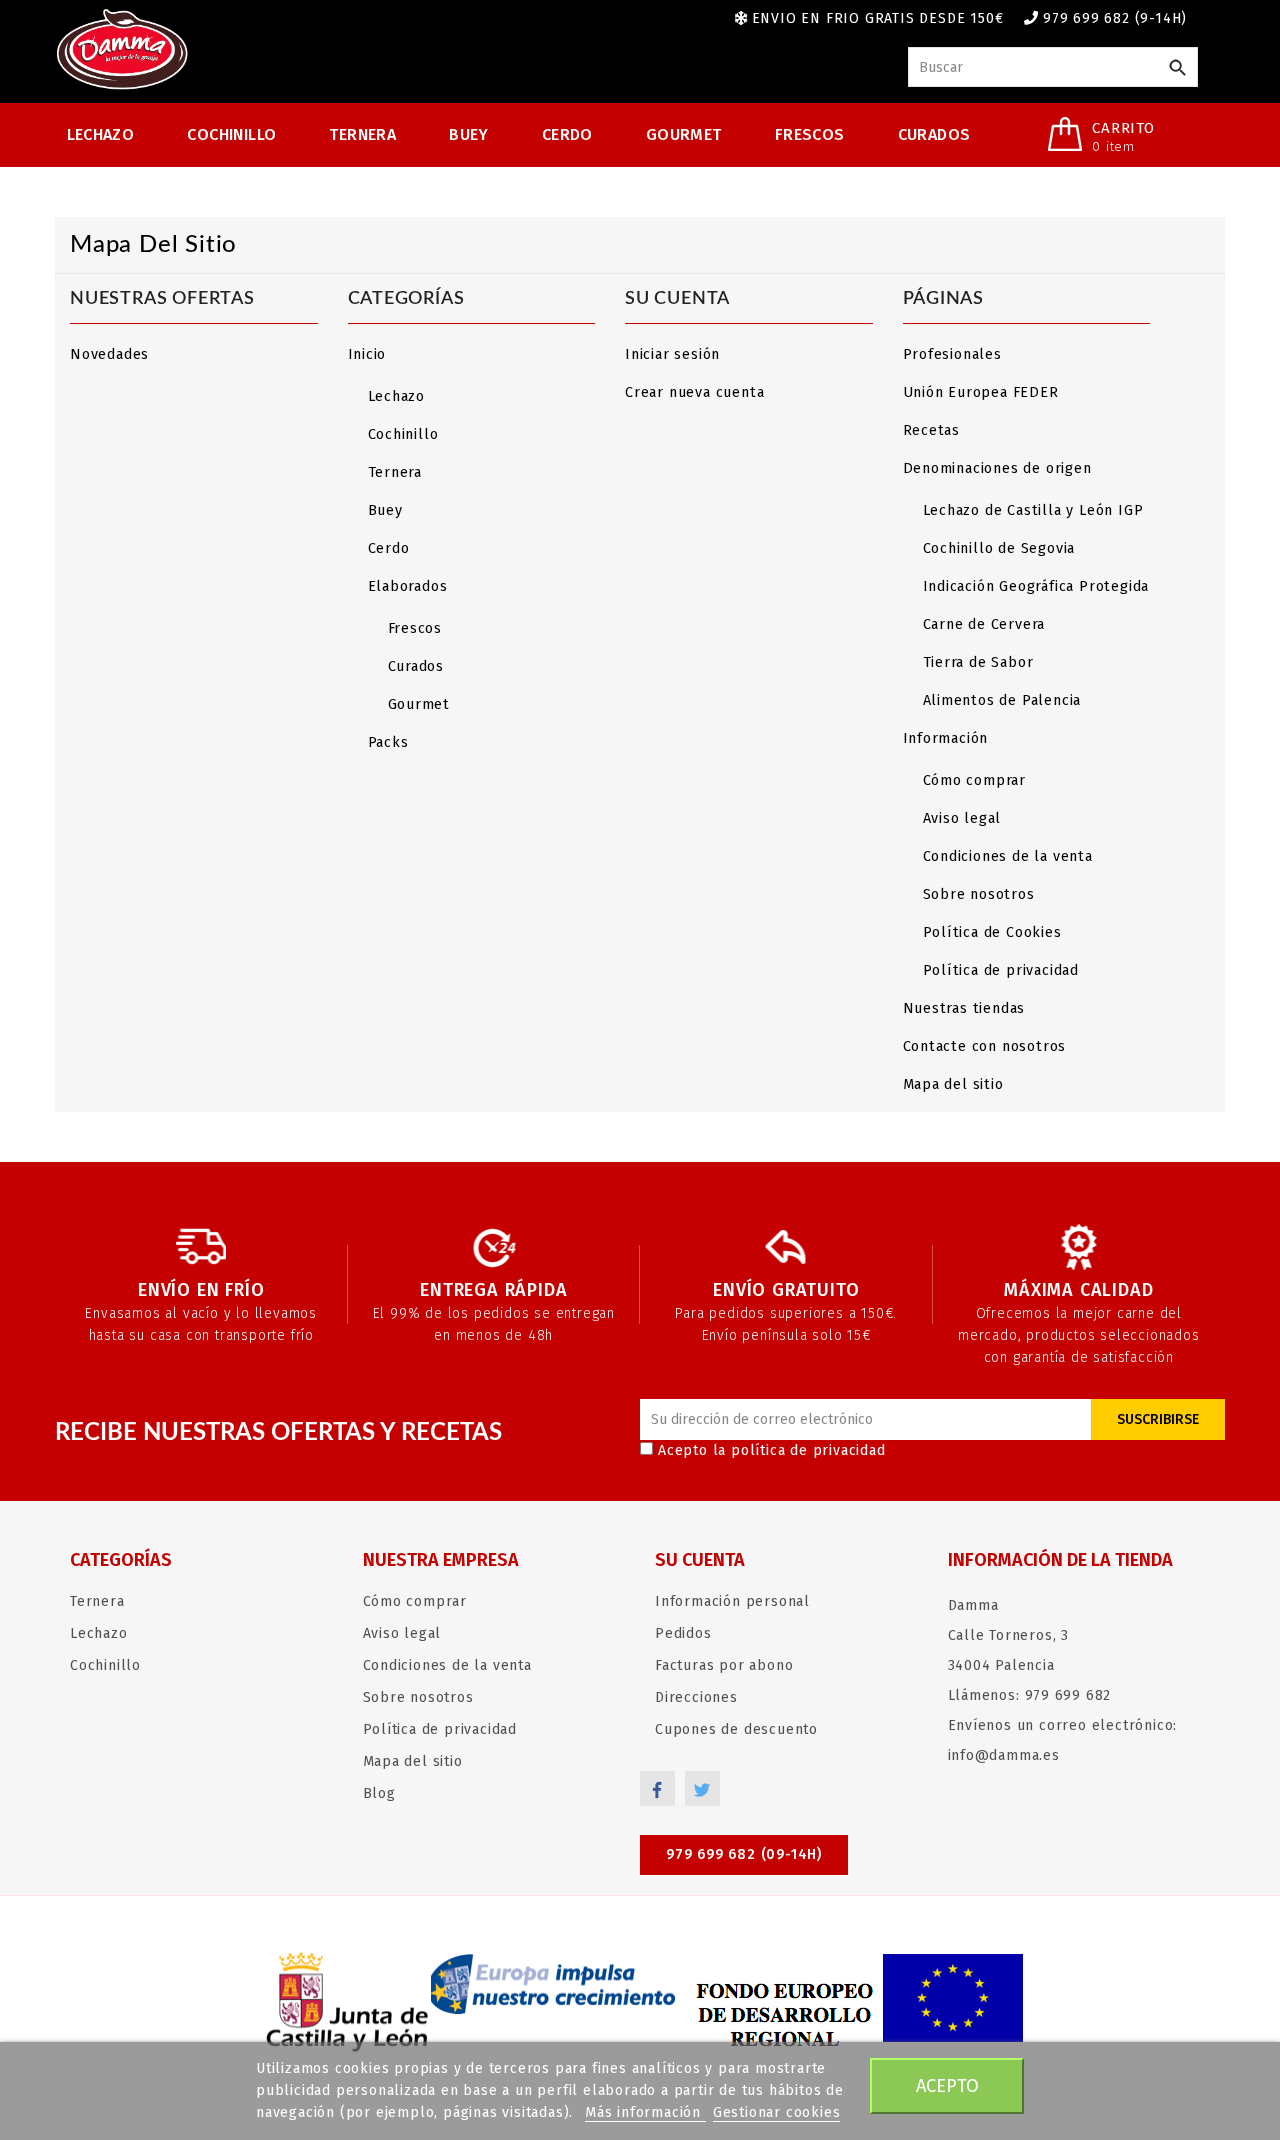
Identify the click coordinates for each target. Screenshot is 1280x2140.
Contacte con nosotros (985, 1046)
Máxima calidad (1078, 1290)
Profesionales (952, 354)
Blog (379, 1793)
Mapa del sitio (953, 1084)
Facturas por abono (724, 1665)
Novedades (109, 354)
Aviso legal (962, 818)
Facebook (657, 1788)
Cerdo (567, 134)
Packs (388, 742)
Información (946, 738)
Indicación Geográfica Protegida (1036, 586)
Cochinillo (231, 134)
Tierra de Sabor (978, 662)
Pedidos (683, 1633)
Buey (469, 134)
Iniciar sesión (672, 354)
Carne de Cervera (984, 624)
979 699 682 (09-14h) (744, 1854)
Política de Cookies (992, 932)
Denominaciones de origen (997, 468)
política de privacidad (808, 1450)
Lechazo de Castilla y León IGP (1033, 510)
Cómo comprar (975, 780)
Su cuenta (700, 1560)
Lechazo (101, 134)
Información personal (732, 1601)
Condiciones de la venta (1008, 856)
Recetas (932, 430)
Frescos (810, 134)
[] (1177, 68)
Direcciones (696, 1697)
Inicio (367, 354)
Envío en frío (201, 1290)
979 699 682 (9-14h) (1115, 18)
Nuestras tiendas (964, 1008)
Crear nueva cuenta (694, 392)
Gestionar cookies (777, 2112)
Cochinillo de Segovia (999, 548)
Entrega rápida (493, 1290)
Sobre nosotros (979, 894)
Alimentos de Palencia (1002, 700)
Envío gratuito (786, 1290)
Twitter (702, 1788)
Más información (645, 2112)
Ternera (362, 134)
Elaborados (408, 586)
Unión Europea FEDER (981, 392)
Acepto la (772, 1450)
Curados (934, 134)
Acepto (947, 2086)
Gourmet (684, 134)
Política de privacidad (1001, 970)
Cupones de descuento (736, 1729)
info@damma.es (1004, 1755)
